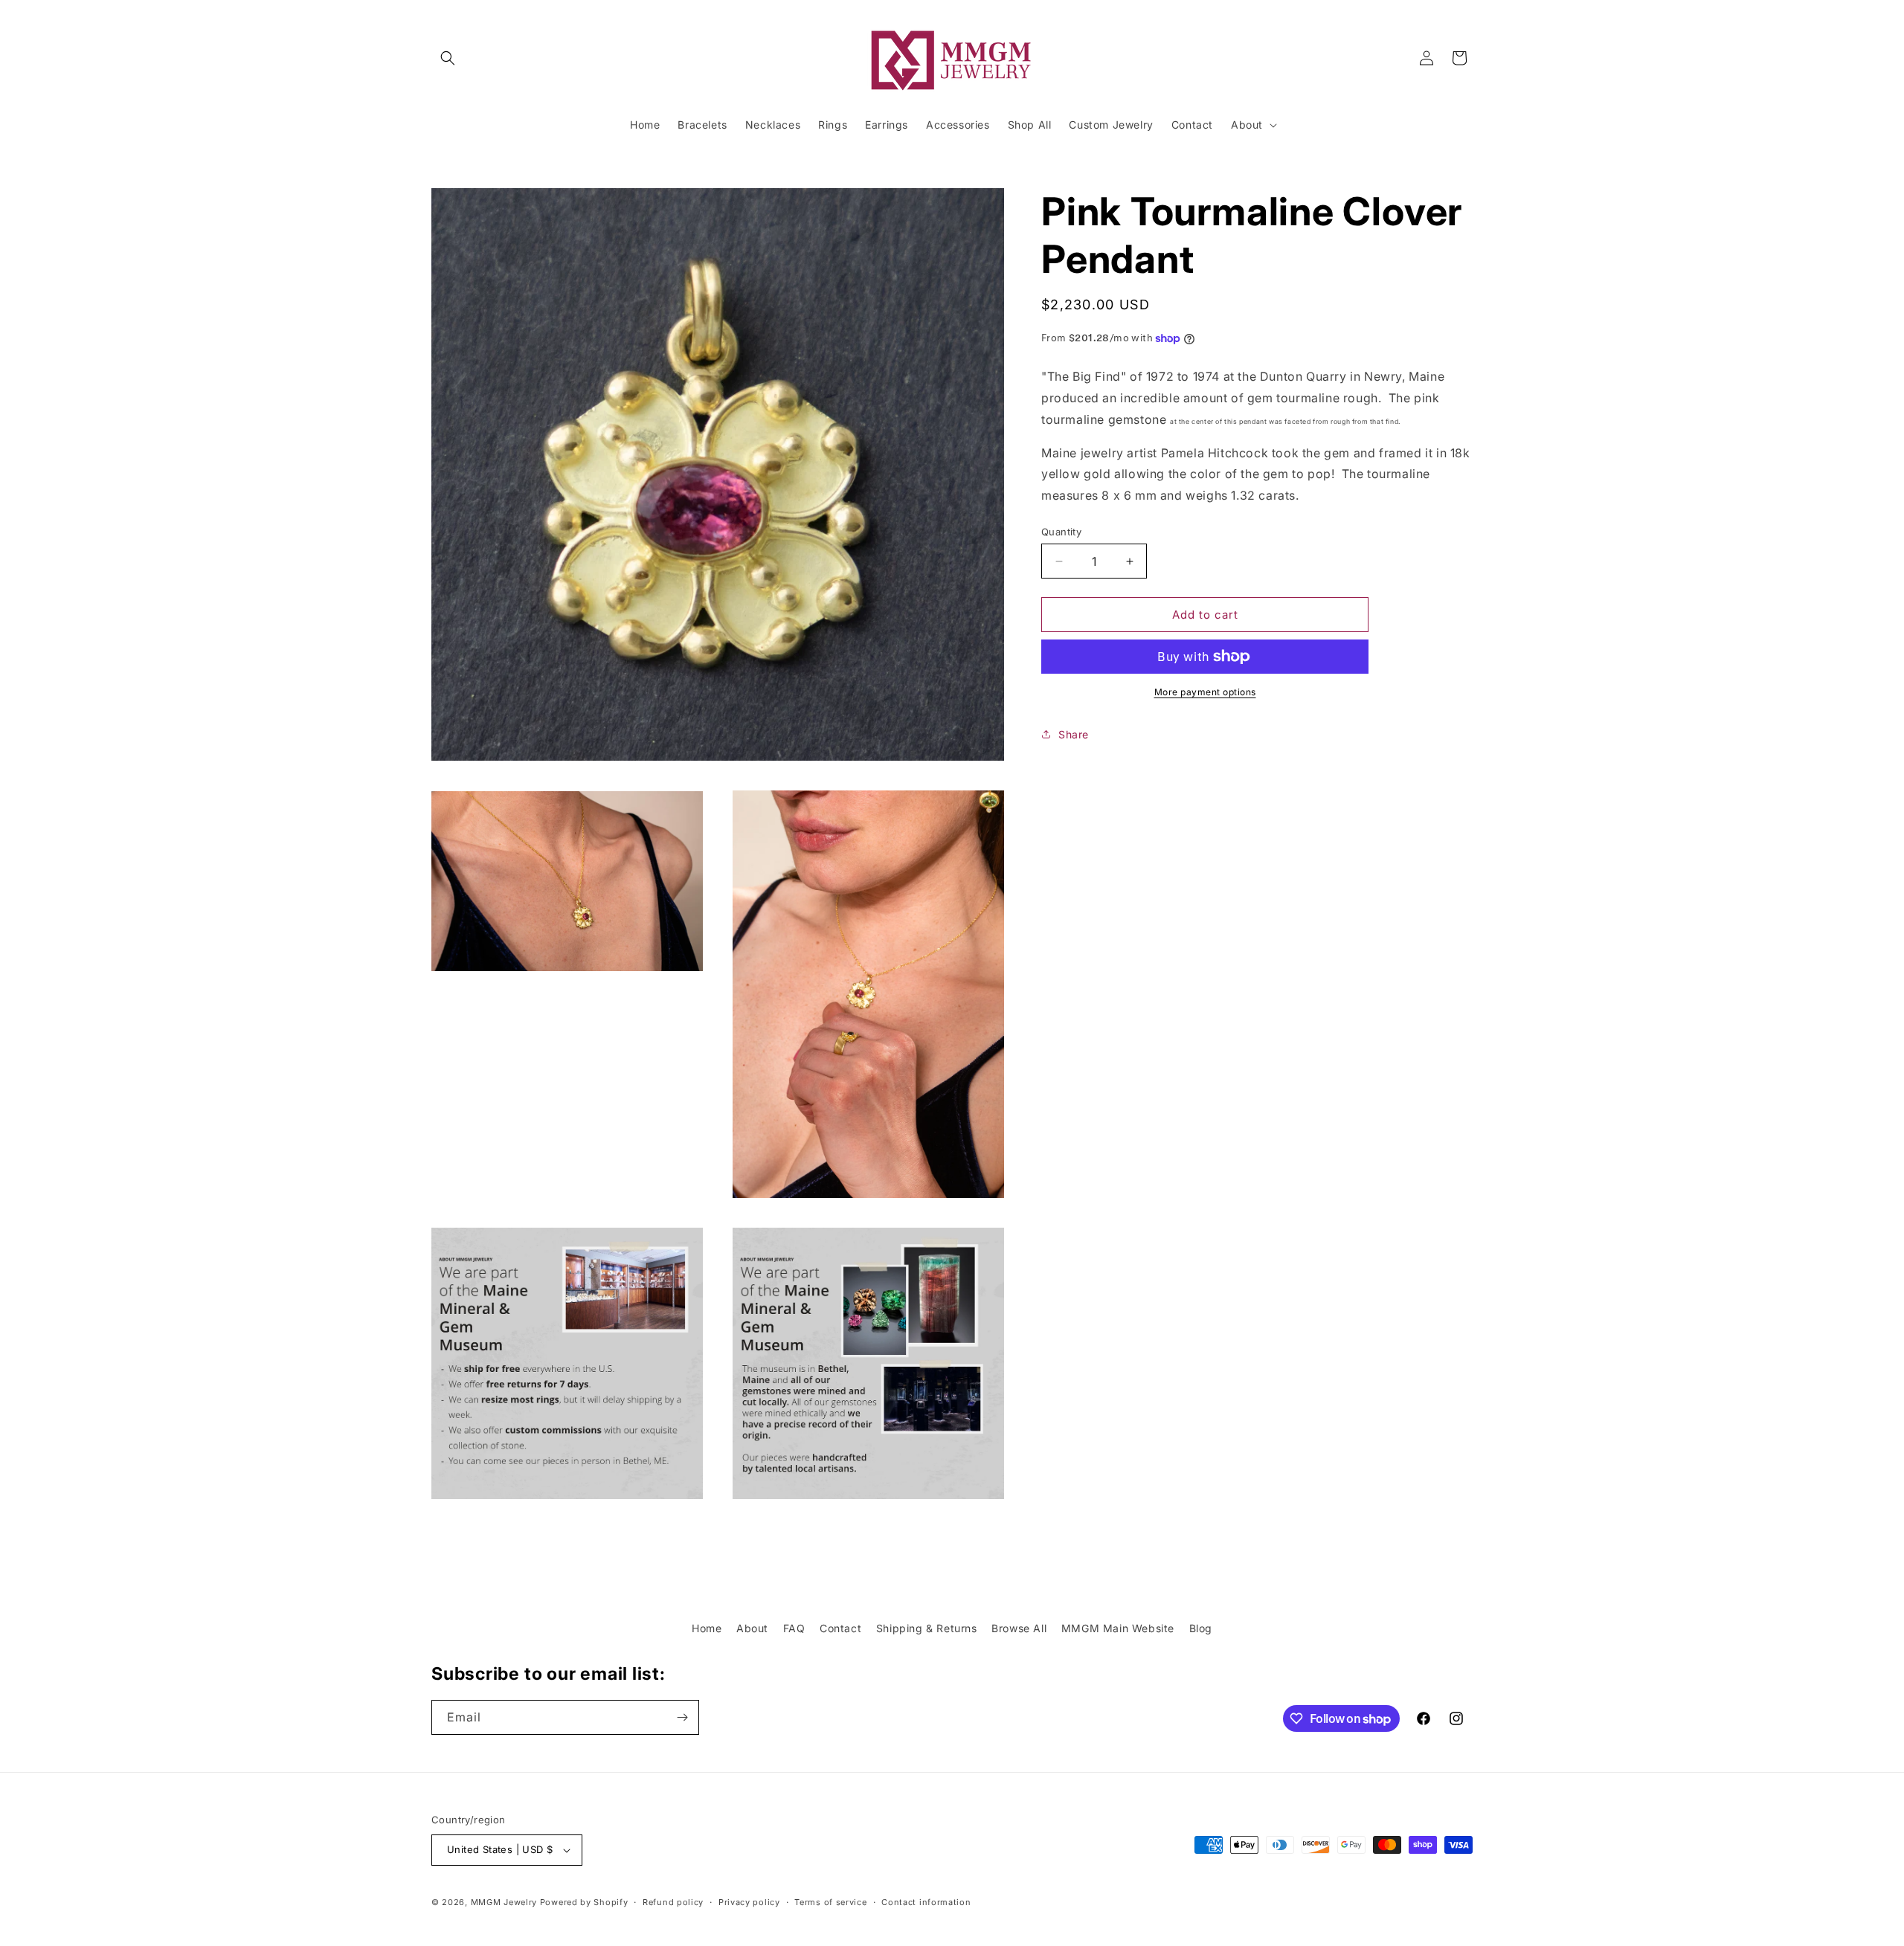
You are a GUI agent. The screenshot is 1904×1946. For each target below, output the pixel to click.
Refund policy (673, 1902)
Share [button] (1074, 734)
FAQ (794, 1628)
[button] (448, 58)
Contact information (926, 1902)
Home (707, 1628)
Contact (840, 1628)
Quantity (1061, 532)
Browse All (1019, 1628)
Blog (1201, 1628)
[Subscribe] (682, 1717)
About (752, 1628)
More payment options (1205, 692)
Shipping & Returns (927, 1628)
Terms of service (830, 1902)
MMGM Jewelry (504, 1902)
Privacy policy (749, 1902)
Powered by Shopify (584, 1902)
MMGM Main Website (1118, 1628)
